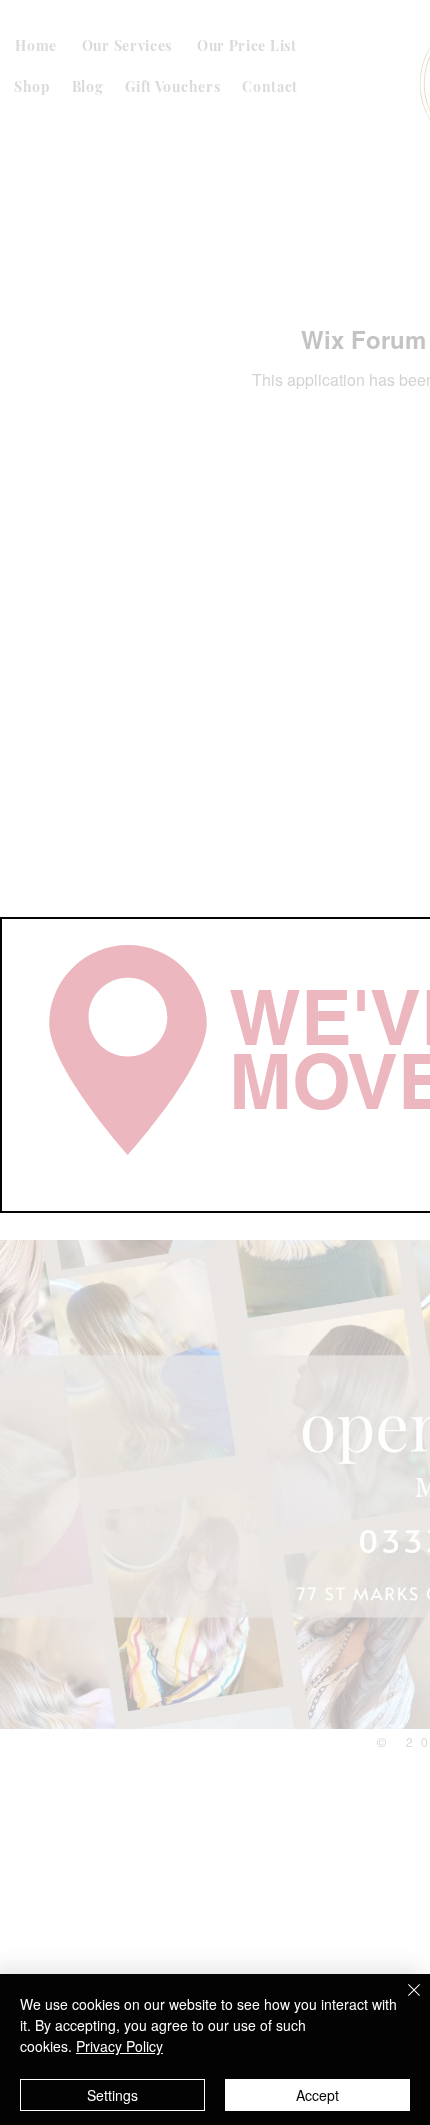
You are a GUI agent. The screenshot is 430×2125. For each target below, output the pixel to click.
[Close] (402, 2002)
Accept (317, 2095)
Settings (112, 2095)
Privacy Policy (119, 2046)
